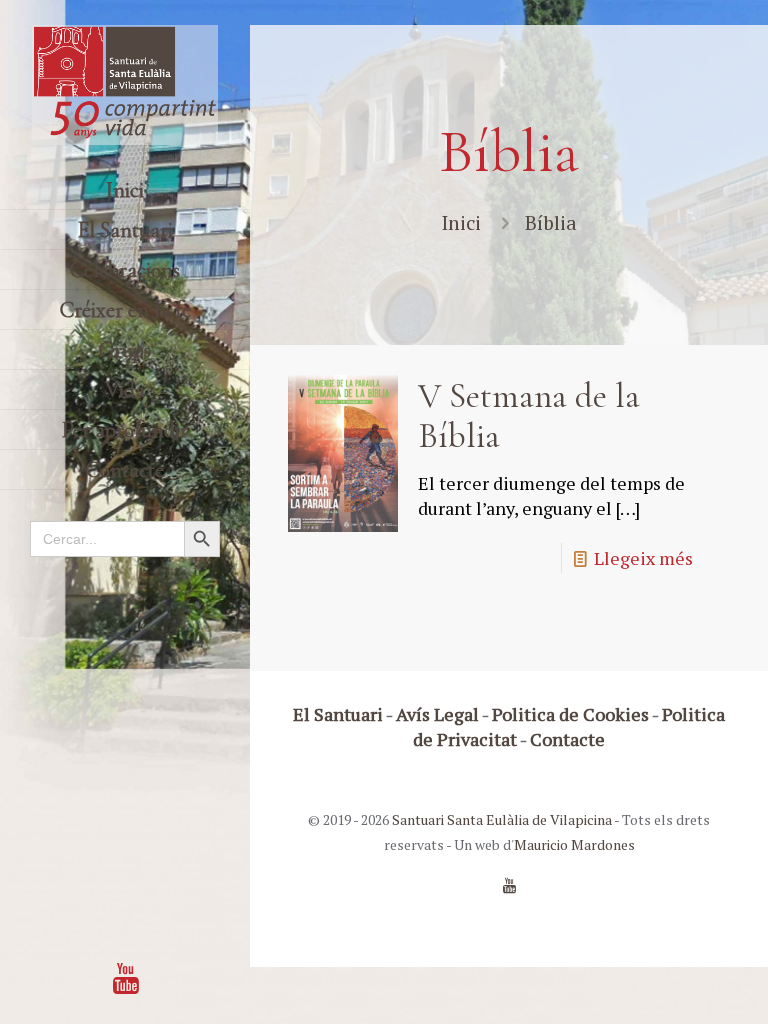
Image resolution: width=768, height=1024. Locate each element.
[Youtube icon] (126, 978)
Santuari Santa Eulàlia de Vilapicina (502, 819)
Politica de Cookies (570, 714)
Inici (461, 222)
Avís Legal (437, 714)
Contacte (567, 739)
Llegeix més (643, 558)
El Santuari (338, 714)
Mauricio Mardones (574, 844)
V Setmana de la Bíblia (529, 416)
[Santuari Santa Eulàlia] (125, 85)
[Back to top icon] (672, 983)
